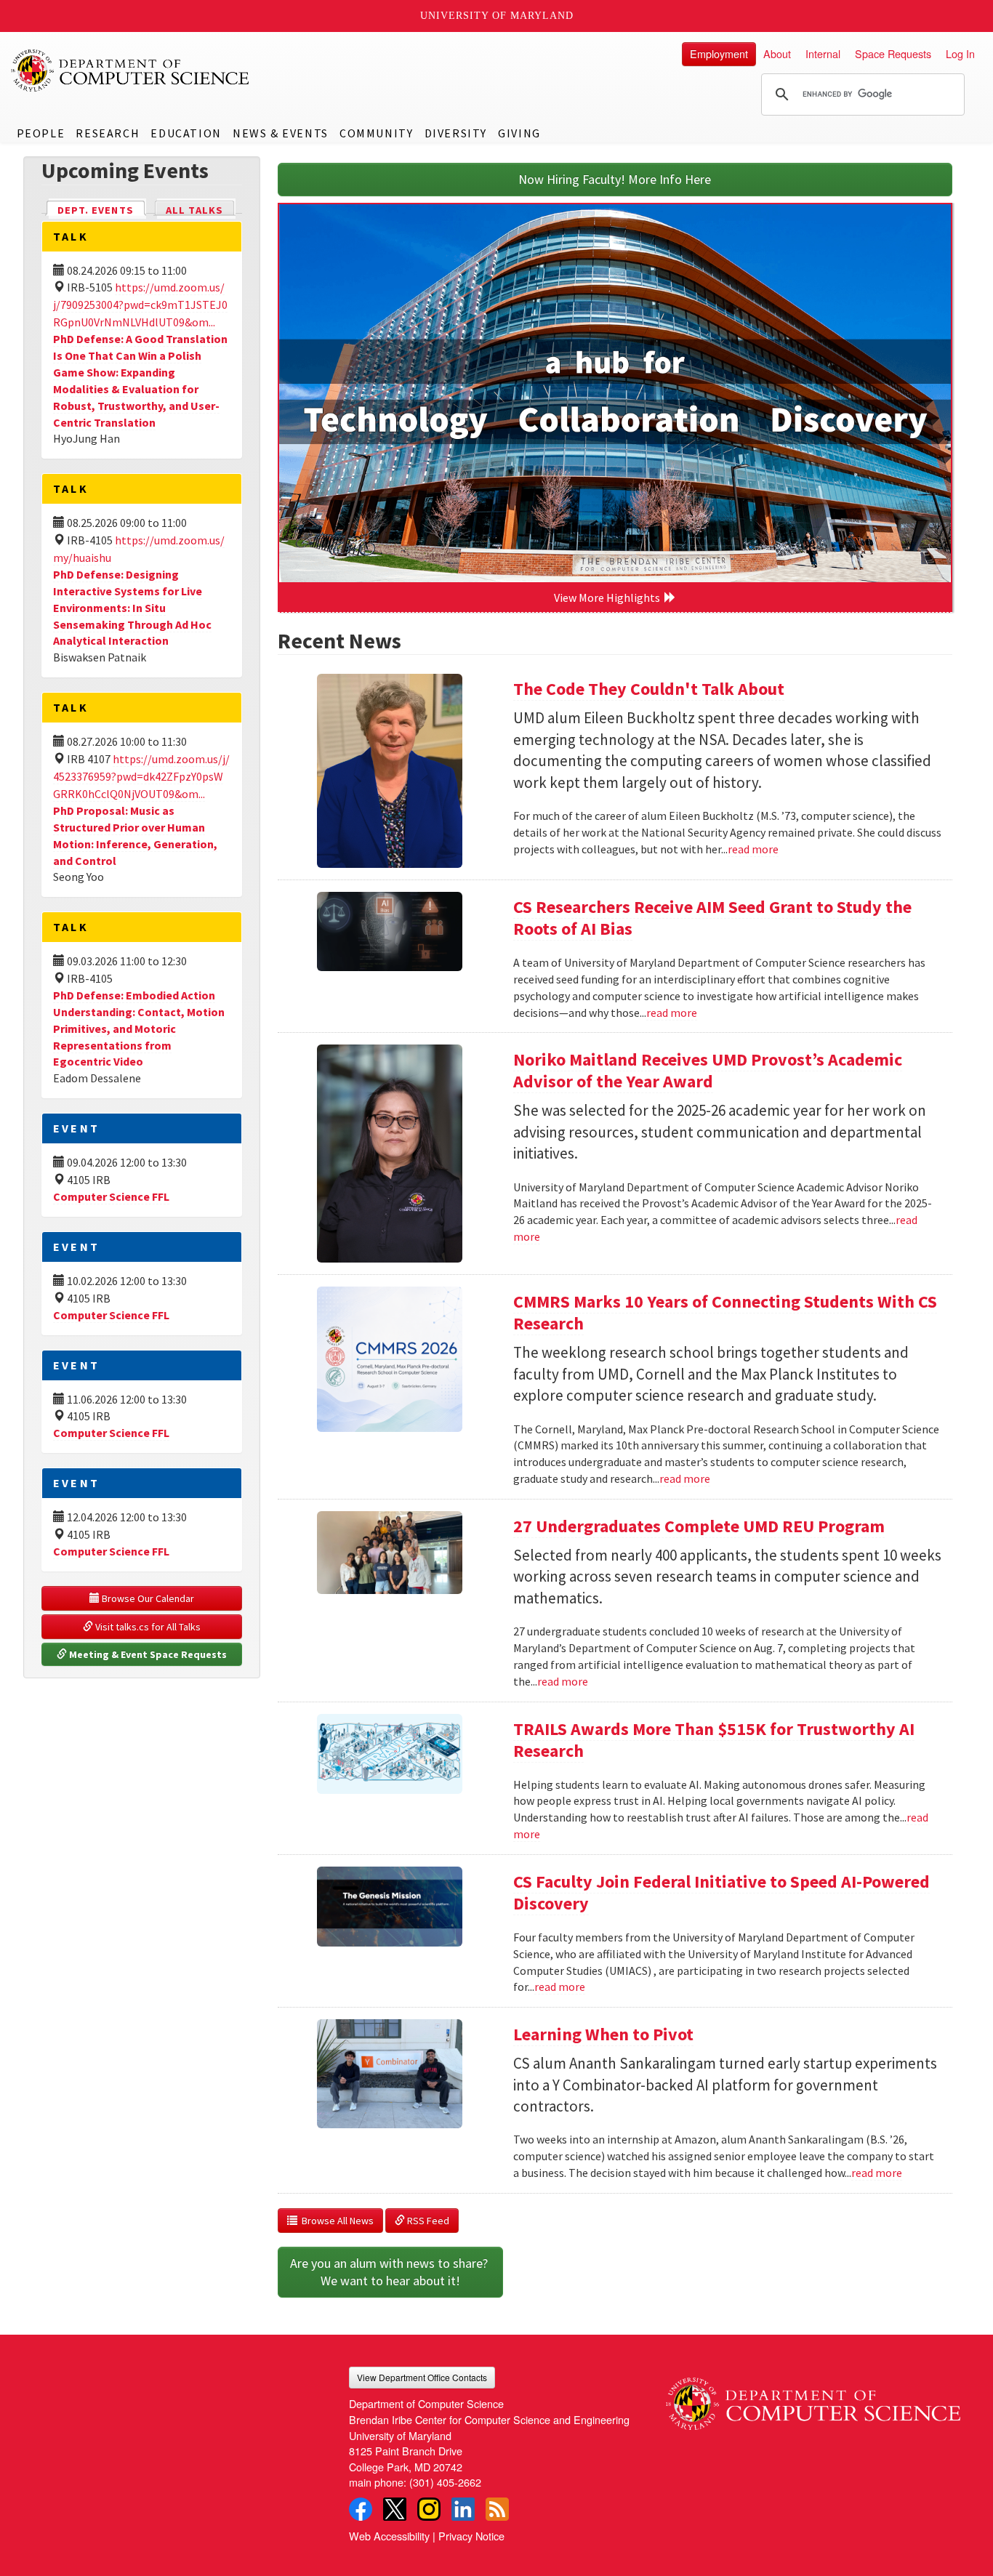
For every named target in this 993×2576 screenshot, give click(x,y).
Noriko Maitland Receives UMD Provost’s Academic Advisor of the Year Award (708, 1070)
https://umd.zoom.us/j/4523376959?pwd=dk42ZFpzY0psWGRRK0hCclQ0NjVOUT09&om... (141, 776)
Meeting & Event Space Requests (147, 1654)
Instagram (429, 2509)
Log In (960, 53)
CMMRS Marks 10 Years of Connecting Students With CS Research (725, 1312)
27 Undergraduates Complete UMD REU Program (699, 1526)
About (777, 53)
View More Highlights (609, 597)
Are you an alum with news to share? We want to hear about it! (390, 2272)
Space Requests (893, 53)
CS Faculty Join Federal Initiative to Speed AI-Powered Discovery (721, 1892)
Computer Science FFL (111, 1196)
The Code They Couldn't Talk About (649, 689)
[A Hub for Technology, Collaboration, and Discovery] (615, 393)
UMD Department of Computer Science (131, 71)
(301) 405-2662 (445, 2482)
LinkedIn (463, 2509)
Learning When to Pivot (603, 2034)
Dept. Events (102, 210)
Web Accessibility (389, 2536)
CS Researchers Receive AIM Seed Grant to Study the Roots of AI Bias (712, 918)
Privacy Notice (471, 2536)
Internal (823, 53)
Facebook (361, 2509)
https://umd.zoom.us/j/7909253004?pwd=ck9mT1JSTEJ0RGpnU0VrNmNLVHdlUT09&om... (140, 305)
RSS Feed (427, 2221)
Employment (719, 53)
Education (186, 133)
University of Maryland (497, 16)
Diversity (456, 133)
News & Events (281, 133)
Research (108, 133)
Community (376, 133)
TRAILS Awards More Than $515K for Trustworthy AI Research (714, 1740)
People (41, 133)
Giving (519, 133)
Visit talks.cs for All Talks (147, 1627)
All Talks (194, 210)
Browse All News (335, 2221)
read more (753, 849)
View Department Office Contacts (422, 2377)
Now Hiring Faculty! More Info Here (615, 179)
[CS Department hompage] (813, 2398)
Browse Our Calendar (147, 1598)
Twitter (395, 2509)
